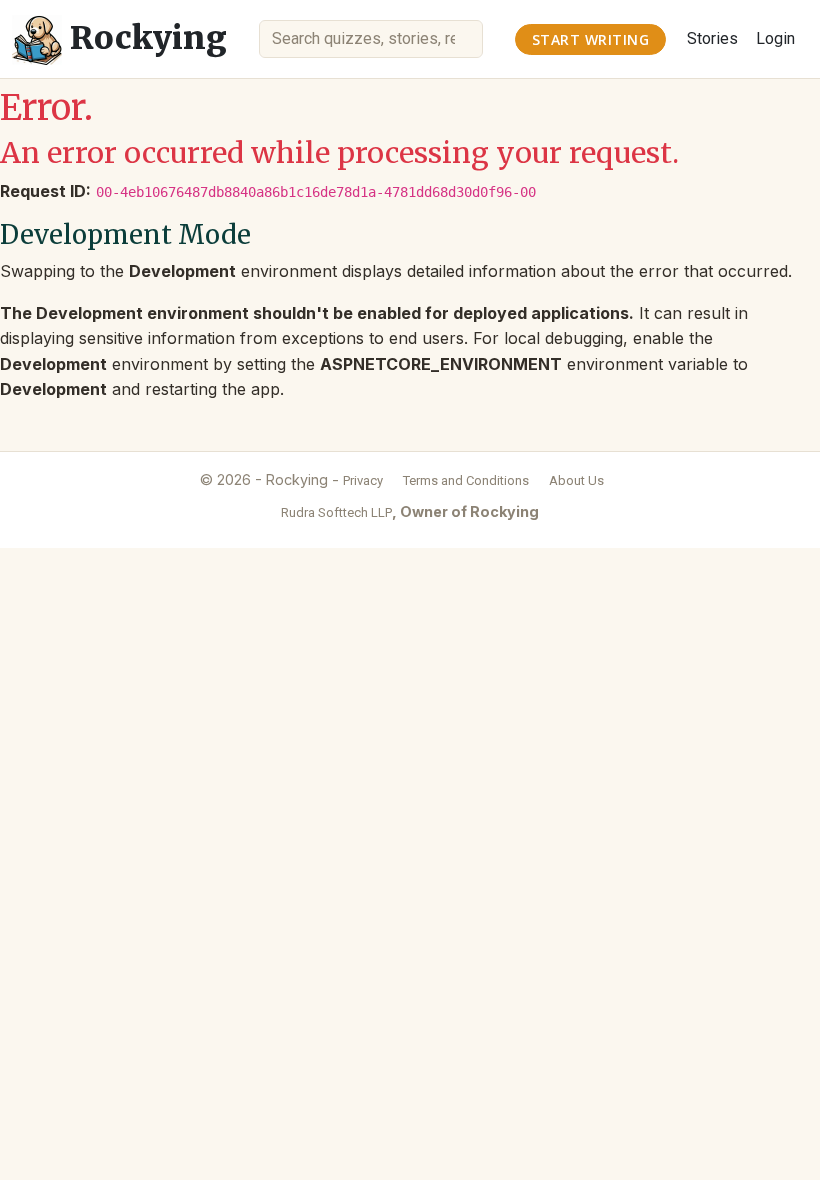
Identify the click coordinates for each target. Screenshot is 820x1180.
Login (775, 38)
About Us (576, 480)
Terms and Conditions (466, 480)
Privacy (363, 480)
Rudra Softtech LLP (336, 512)
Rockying (144, 38)
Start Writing (591, 39)
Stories (712, 38)
